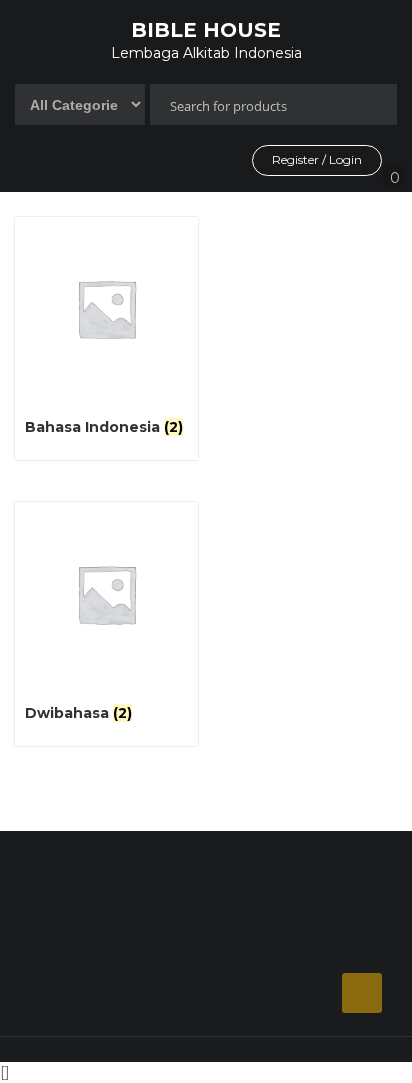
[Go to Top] (362, 993)
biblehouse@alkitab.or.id (131, 994)
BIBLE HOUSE (206, 30)
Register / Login (317, 159)
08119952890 (94, 940)
